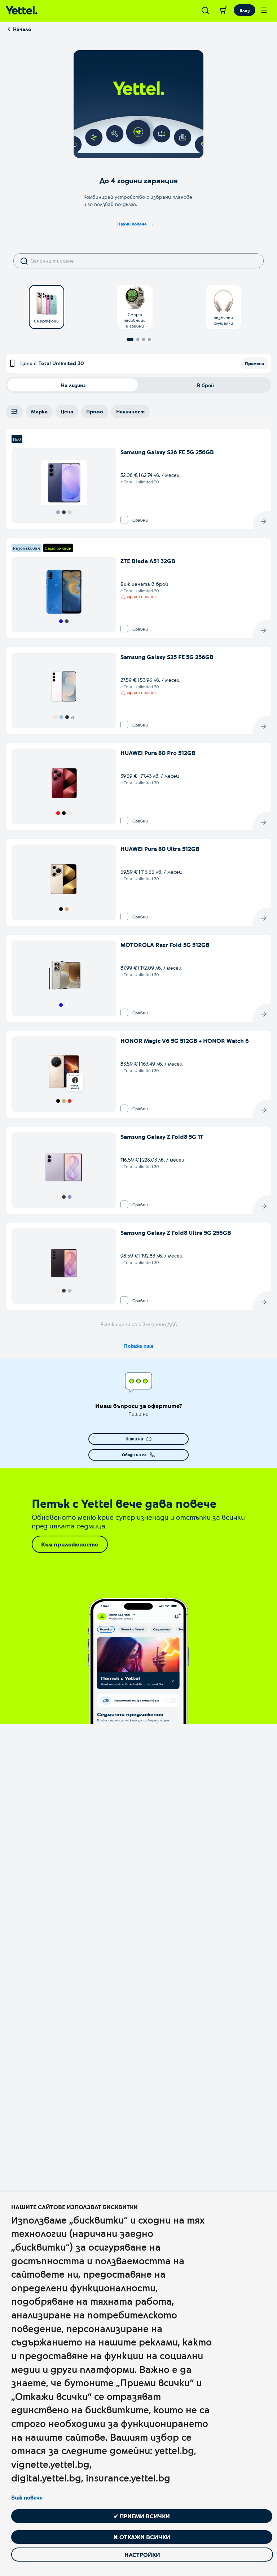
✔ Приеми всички (142, 2516)
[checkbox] (124, 520)
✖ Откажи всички (142, 2537)
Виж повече (27, 2497)
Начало (22, 29)
